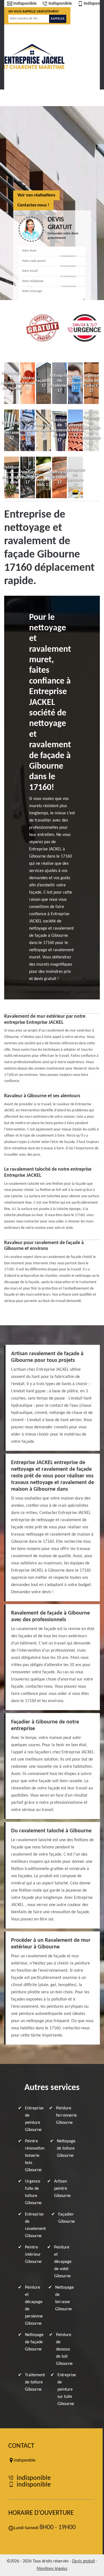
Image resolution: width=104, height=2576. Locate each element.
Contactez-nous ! (33, 205)
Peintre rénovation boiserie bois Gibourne (35, 2156)
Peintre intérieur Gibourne (33, 2255)
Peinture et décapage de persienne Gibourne (34, 2306)
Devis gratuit (83, 2561)
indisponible (25, 4)
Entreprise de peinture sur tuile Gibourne (67, 2390)
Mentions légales (52, 2569)
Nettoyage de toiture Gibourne (66, 2148)
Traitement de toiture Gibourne (35, 2382)
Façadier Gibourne (67, 2218)
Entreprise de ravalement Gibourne (35, 2225)
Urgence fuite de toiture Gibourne (33, 2192)
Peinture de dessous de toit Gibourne (64, 2349)
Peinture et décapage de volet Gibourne (63, 2262)
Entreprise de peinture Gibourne (34, 2119)
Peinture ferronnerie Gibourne (66, 2115)
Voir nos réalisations (36, 195)
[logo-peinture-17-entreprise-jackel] (34, 56)
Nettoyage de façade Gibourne (34, 2342)
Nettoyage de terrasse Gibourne (64, 2298)
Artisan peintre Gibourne (62, 2189)
